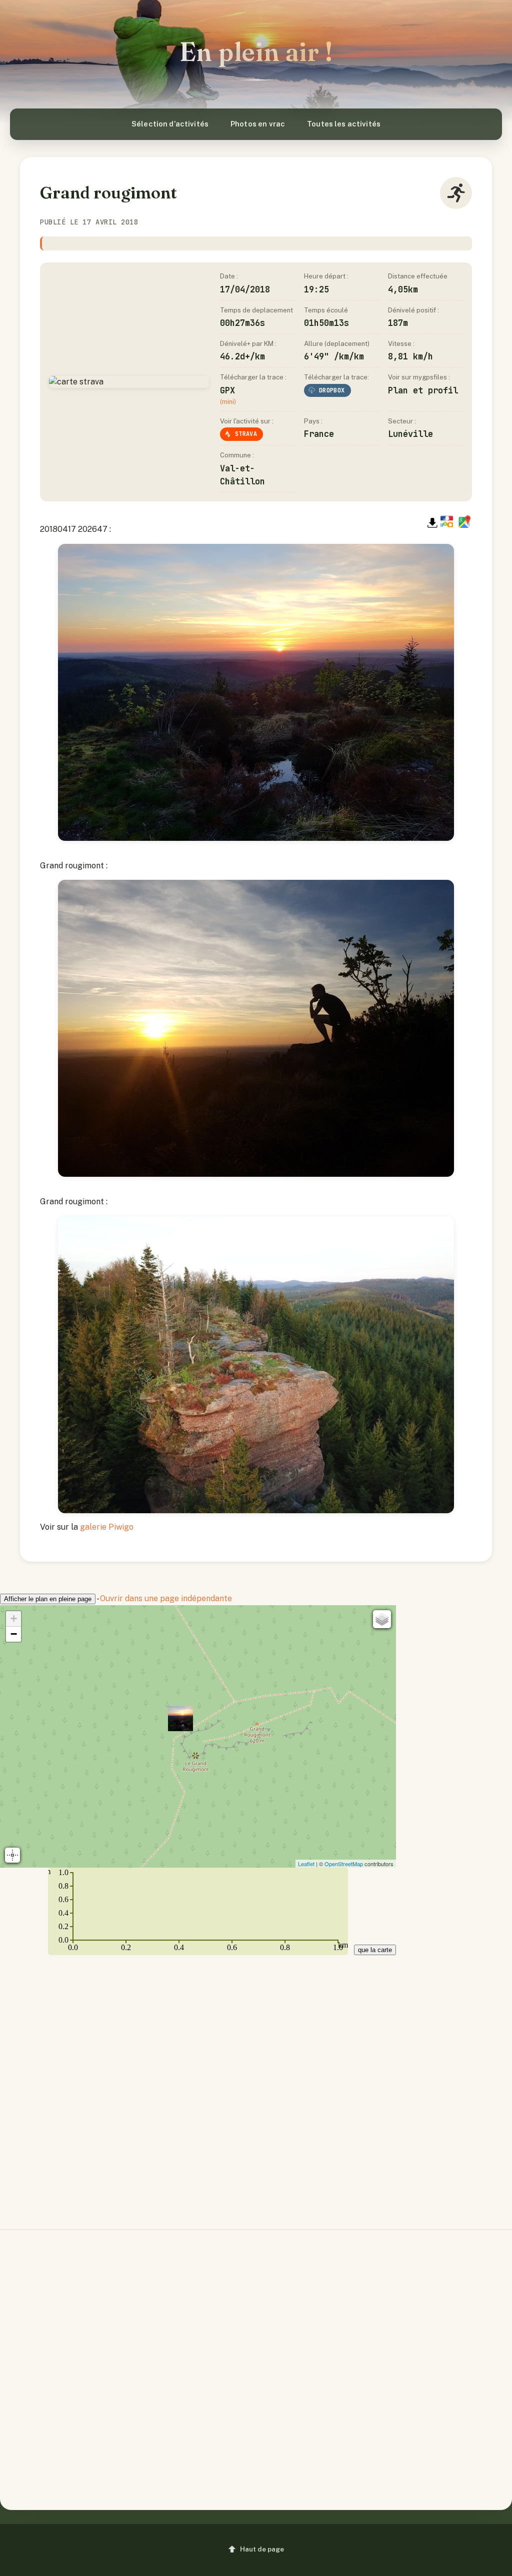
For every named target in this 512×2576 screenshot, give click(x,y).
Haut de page (262, 2549)
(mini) (228, 402)
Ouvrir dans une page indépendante (166, 1598)
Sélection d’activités (170, 124)
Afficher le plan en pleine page (48, 1599)
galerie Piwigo (107, 1527)
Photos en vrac (258, 124)
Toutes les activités (344, 124)
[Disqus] (256, 2084)
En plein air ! (256, 52)
